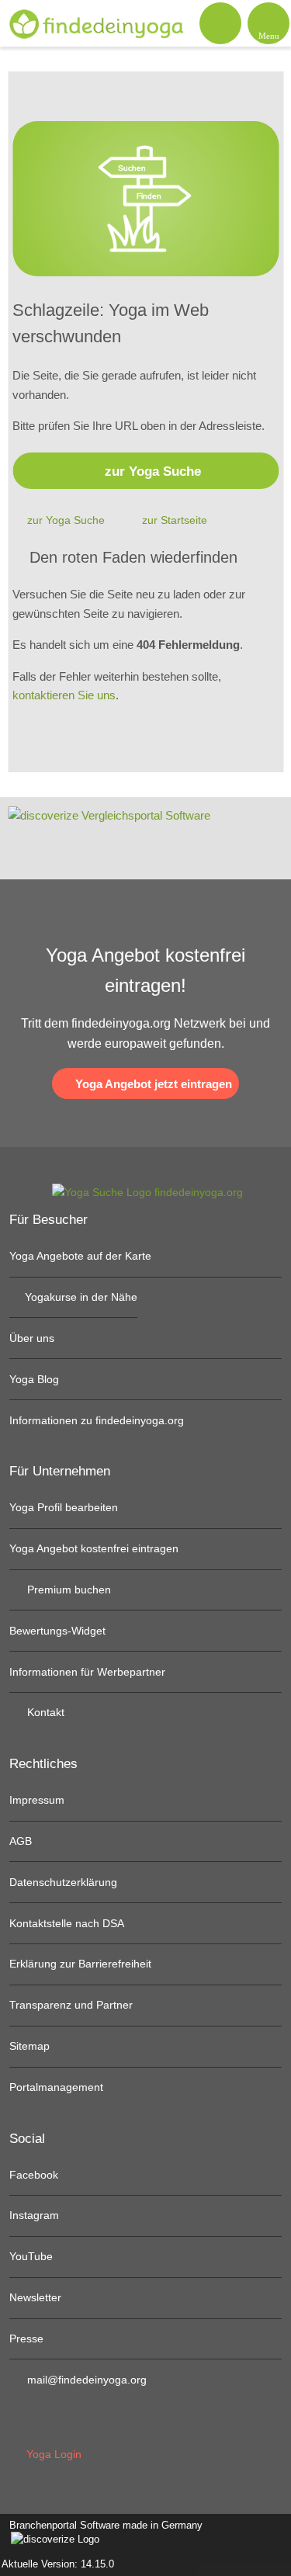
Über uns (32, 1338)
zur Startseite (175, 520)
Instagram (34, 2215)
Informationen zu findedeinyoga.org (97, 1420)
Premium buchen (68, 1590)
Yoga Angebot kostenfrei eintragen (94, 1548)
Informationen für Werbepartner (87, 1672)
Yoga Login (52, 2454)
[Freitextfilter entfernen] (220, 23)
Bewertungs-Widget (57, 1631)
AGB (21, 1841)
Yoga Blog (34, 1379)
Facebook (34, 2175)
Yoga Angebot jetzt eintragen (152, 1084)
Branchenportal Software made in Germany (101, 2533)
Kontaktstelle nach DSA (67, 1923)
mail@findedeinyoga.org (85, 2380)
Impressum (37, 1800)
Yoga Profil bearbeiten (64, 1507)
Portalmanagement (56, 2087)
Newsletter (35, 2297)
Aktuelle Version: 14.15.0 (58, 2564)
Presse (26, 2339)
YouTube (31, 2256)
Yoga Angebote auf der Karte (80, 1256)
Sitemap (29, 2046)
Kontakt (44, 1712)
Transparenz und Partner (71, 2005)
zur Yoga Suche (153, 471)
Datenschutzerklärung (63, 1882)
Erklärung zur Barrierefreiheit (80, 1964)
